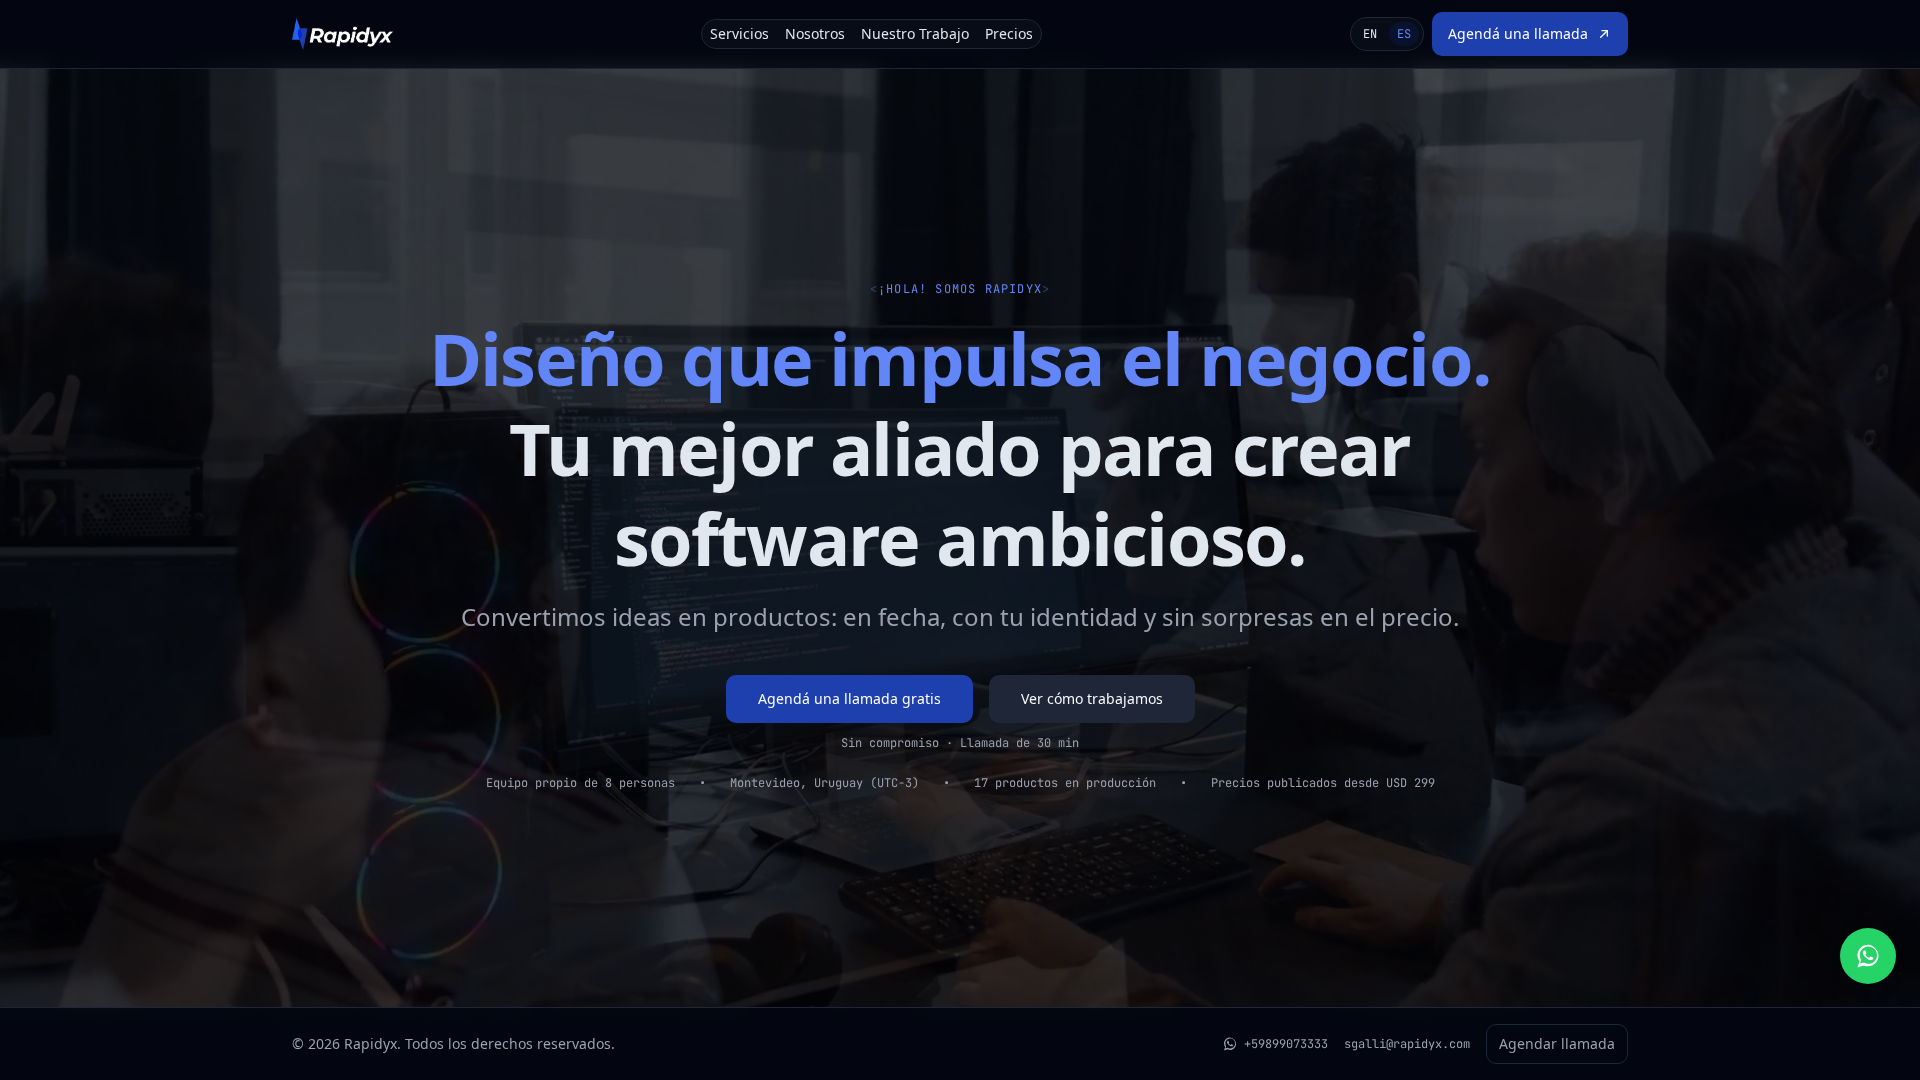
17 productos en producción (1065, 783)
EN (1370, 34)
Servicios (739, 33)
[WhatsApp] (1868, 956)
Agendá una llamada (1518, 33)
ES (1404, 34)
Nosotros (815, 33)
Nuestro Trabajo (915, 33)
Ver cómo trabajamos (1092, 698)
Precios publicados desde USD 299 (1323, 783)
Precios (1009, 33)
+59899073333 (1286, 1044)
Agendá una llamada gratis (849, 698)
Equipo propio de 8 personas (580, 783)
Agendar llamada (1557, 1043)
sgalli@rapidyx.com (1407, 1044)
